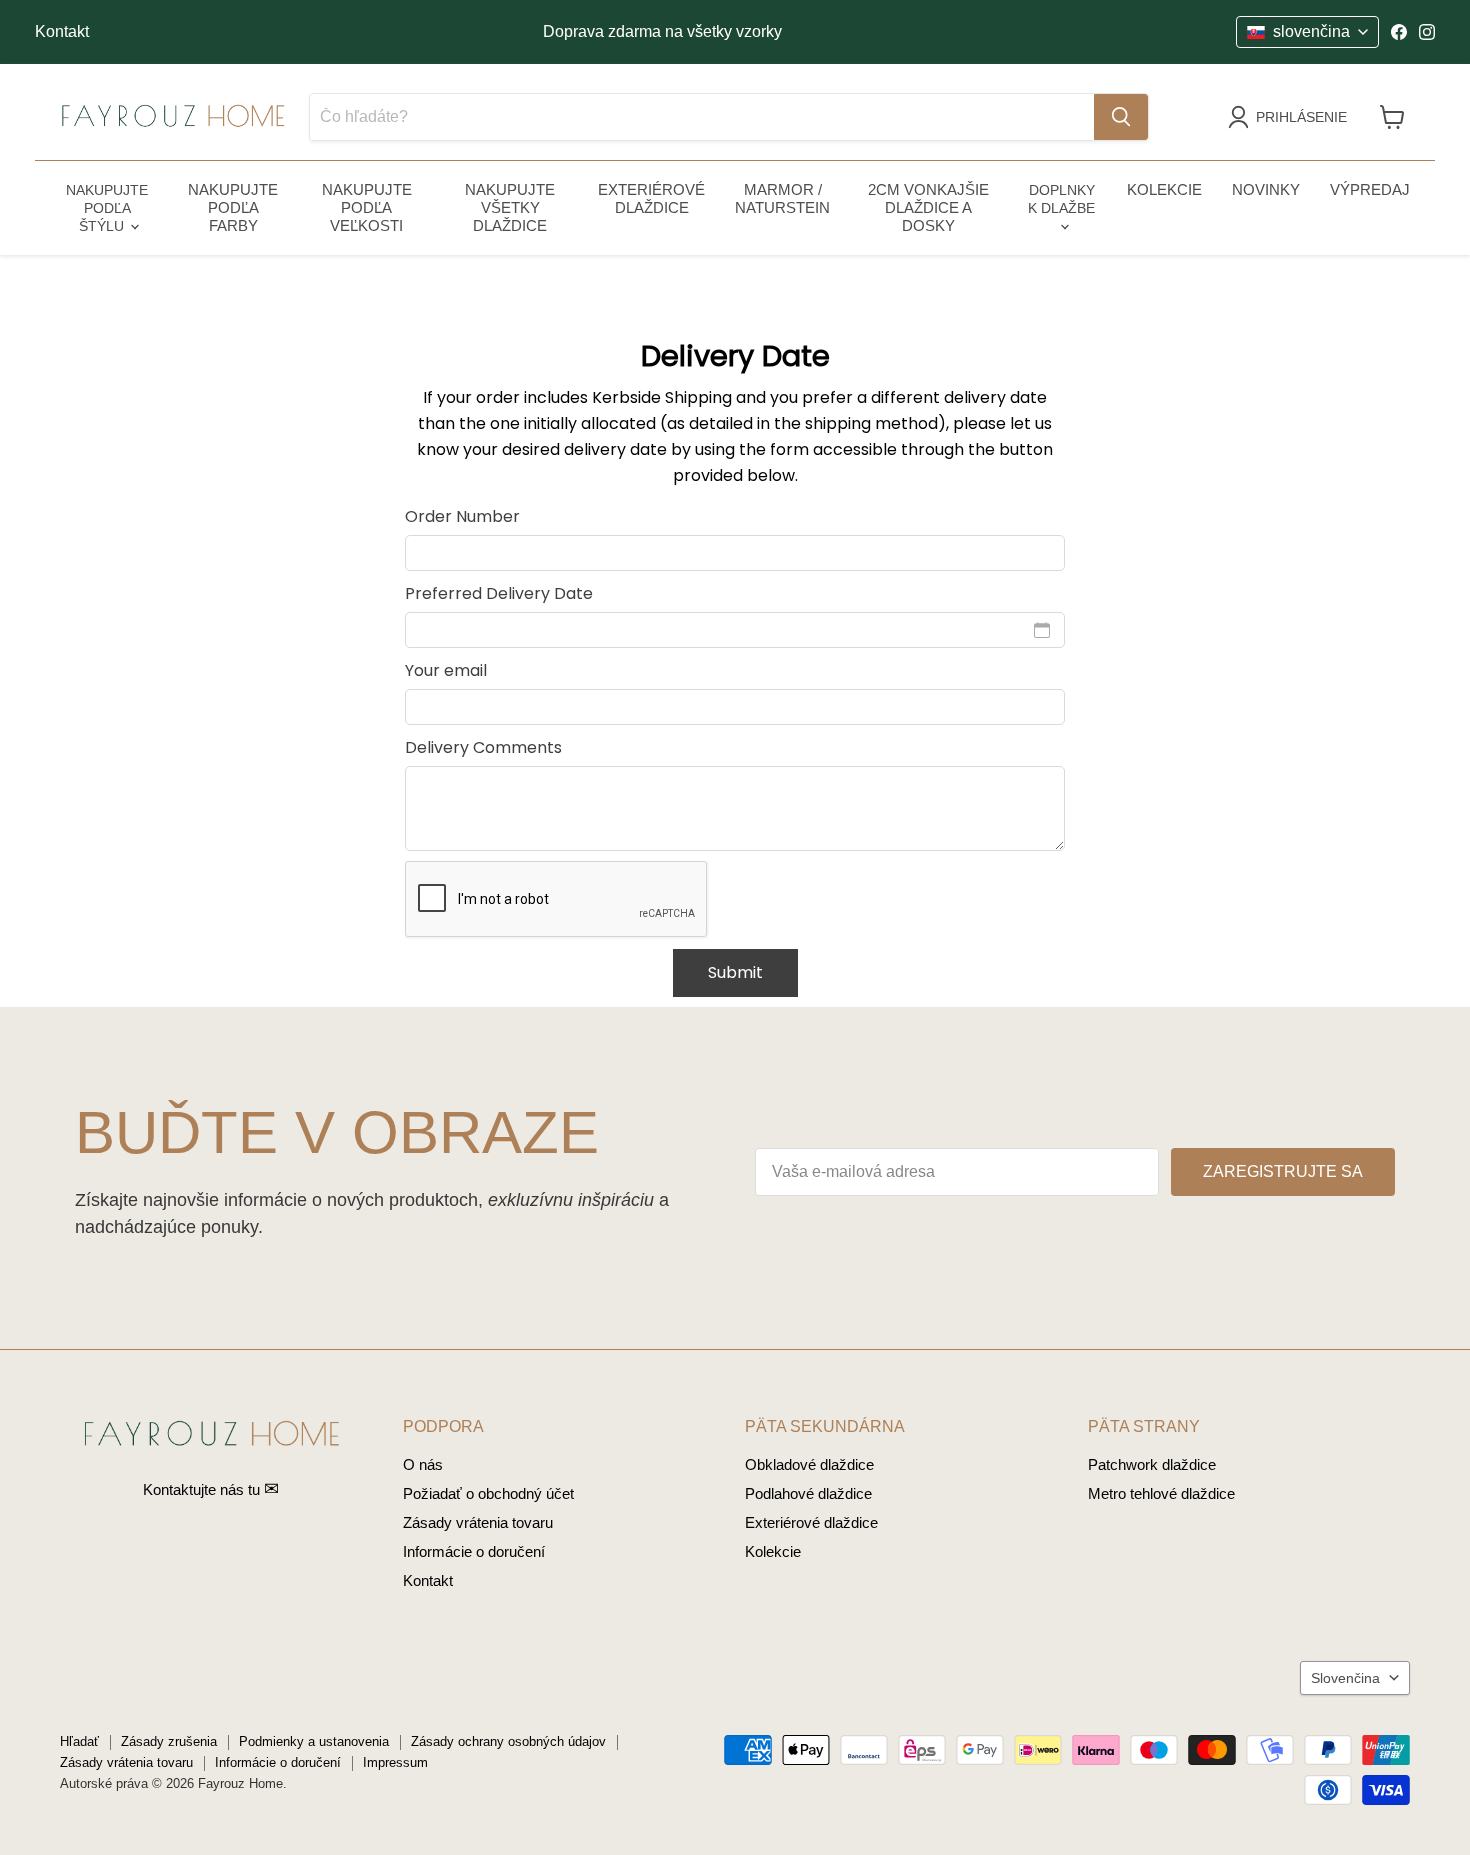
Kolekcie (773, 1551)
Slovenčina (1345, 1678)
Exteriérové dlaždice (811, 1522)
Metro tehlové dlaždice (1161, 1493)
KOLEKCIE (1164, 189)
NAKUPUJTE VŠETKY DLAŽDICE (510, 207)
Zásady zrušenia (169, 1741)
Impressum (395, 1762)
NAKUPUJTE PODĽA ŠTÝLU (107, 208)
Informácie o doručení (474, 1551)
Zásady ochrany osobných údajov (508, 1741)
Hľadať (79, 1741)
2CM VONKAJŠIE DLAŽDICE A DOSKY (928, 207)
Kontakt (62, 31)
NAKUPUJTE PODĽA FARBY (233, 207)
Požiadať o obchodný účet (488, 1493)
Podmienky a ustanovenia (314, 1741)
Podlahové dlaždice (808, 1493)
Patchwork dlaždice (1152, 1464)
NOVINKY (1266, 189)
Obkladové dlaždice (809, 1464)
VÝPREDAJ (1370, 189)
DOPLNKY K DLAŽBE (1061, 199)
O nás (423, 1464)
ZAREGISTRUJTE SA (1283, 1171)
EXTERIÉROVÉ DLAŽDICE (651, 198)
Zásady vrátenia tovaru (478, 1522)
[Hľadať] (1121, 117)
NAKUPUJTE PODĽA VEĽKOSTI (367, 207)
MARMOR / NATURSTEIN (782, 198)
